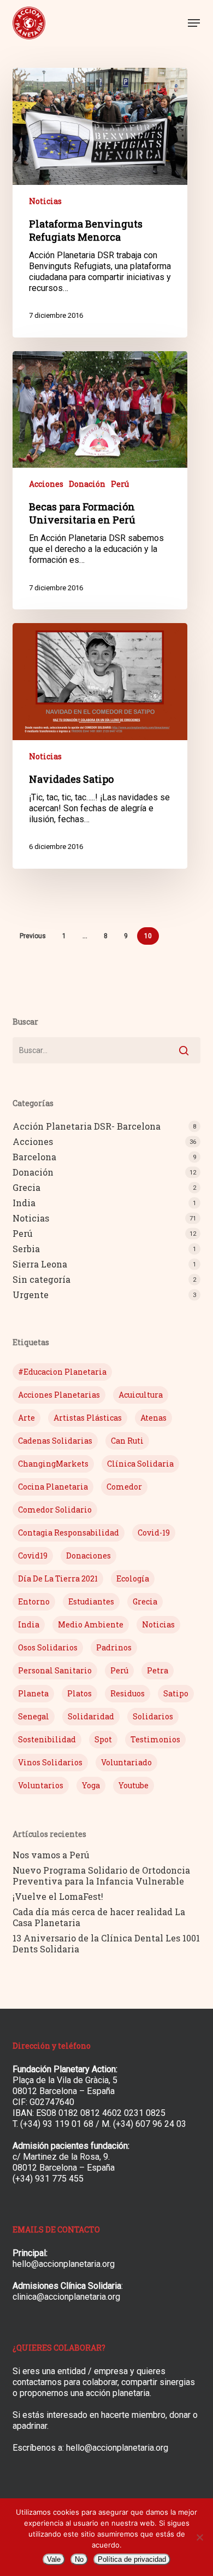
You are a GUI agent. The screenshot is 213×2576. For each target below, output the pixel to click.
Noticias (45, 201)
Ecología (133, 1578)
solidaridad (91, 1716)
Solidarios (153, 1716)
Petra (158, 1670)
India (24, 1203)
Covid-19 (154, 1533)
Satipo (176, 1693)
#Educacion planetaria (62, 1372)
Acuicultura (141, 1395)
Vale (54, 2559)
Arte (26, 1418)
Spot (103, 1739)
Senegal (34, 1716)
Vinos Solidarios (50, 1762)
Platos (79, 1693)
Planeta (33, 1693)
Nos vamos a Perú (51, 1855)
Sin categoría (42, 1280)
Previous (33, 936)
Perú (120, 484)
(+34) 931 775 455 (48, 2179)
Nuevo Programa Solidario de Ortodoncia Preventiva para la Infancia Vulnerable (101, 1876)
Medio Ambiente (91, 1624)
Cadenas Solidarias (55, 1441)
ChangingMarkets (53, 1464)
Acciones (46, 484)
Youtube (134, 1785)
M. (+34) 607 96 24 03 (144, 2124)
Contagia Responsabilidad (69, 1533)
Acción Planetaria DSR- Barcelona (87, 1126)
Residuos (128, 1693)
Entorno (34, 1601)
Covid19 (33, 1556)
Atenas (153, 1418)
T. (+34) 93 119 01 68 (53, 2124)
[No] (199, 2537)
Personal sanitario (55, 1670)
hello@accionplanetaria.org (64, 2264)
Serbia (26, 1249)
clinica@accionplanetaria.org (66, 2297)
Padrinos (114, 1647)
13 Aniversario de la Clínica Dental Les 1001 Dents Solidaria (106, 1944)
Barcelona (34, 1157)
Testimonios (155, 1739)
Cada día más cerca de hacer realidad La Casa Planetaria (99, 1917)
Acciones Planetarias (59, 1395)
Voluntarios (41, 1785)
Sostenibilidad (47, 1739)
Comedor (124, 1487)
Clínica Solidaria (140, 1464)
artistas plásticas (88, 1418)
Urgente (31, 1295)
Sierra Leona (40, 1264)
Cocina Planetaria (53, 1487)
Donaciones (88, 1556)
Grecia (26, 1188)
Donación (87, 484)
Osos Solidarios (48, 1647)
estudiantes (91, 1601)
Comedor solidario (55, 1510)
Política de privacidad (132, 2559)
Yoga (91, 1785)
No (79, 2559)
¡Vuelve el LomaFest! (58, 1897)
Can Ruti (127, 1441)
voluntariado (126, 1762)
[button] (194, 23)
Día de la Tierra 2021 (58, 1578)
